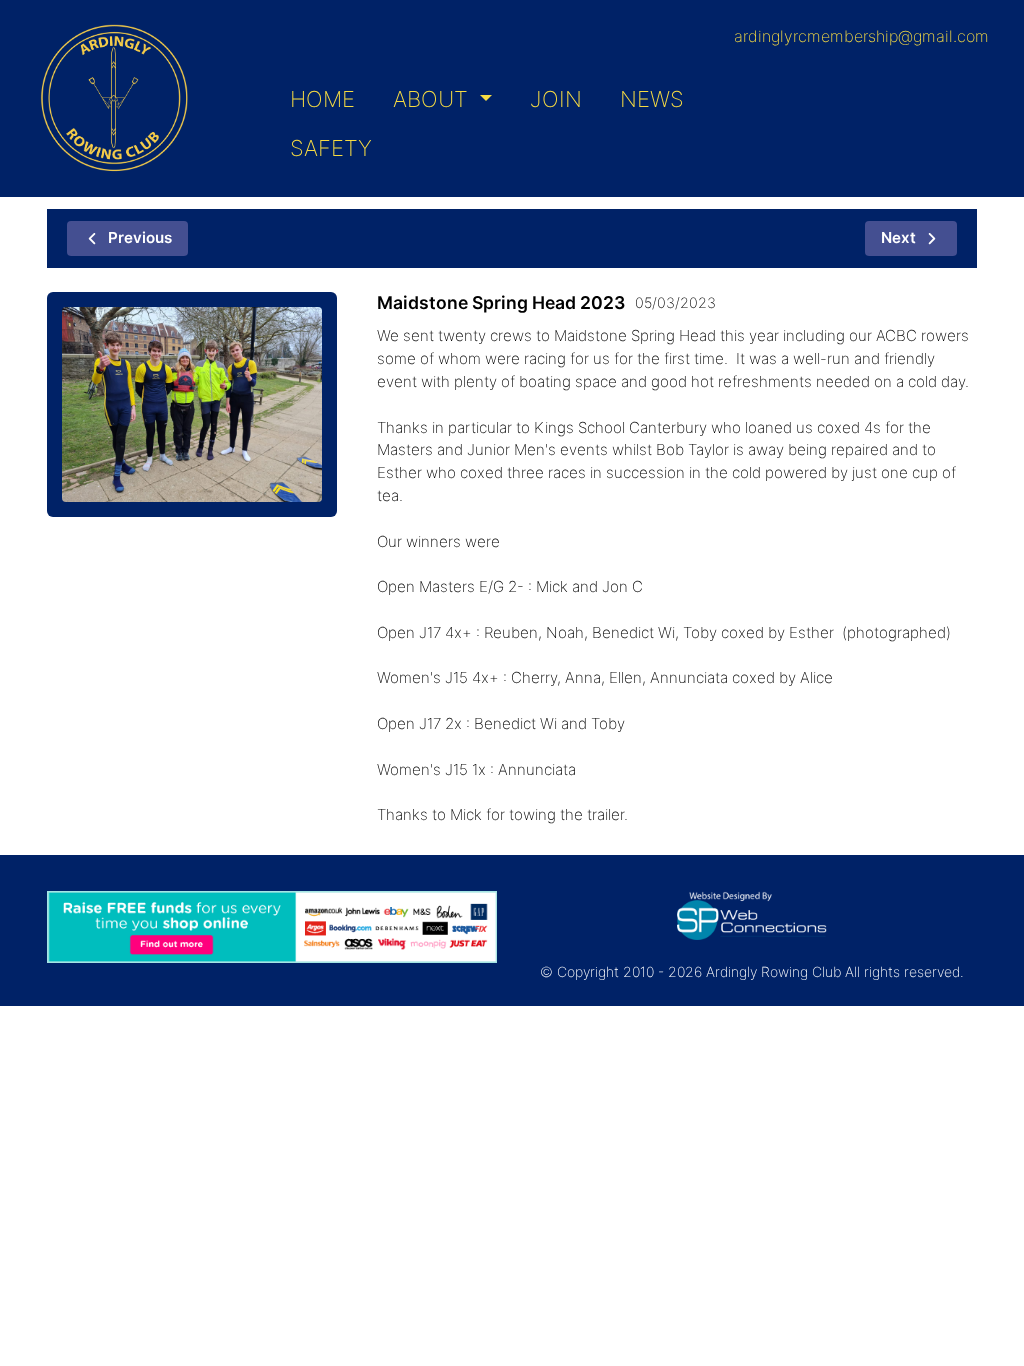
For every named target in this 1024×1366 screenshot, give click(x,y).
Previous (140, 237)
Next (898, 237)
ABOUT (433, 99)
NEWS (652, 99)
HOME (322, 99)
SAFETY (331, 148)
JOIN (556, 99)
